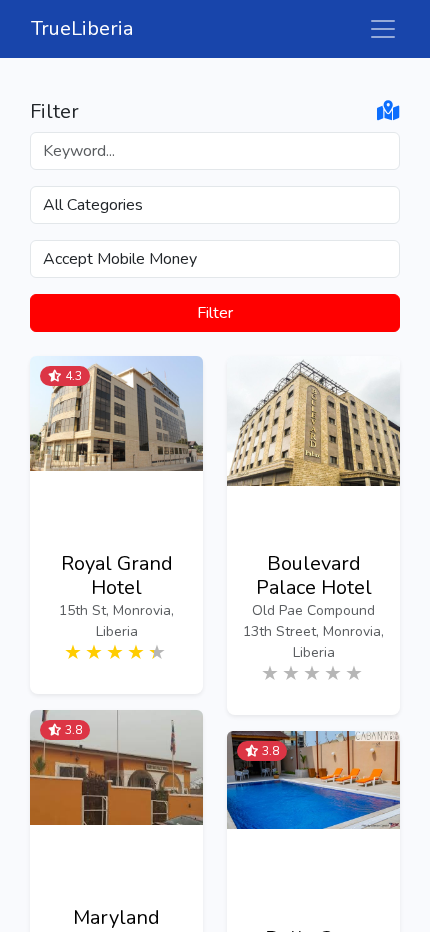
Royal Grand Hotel (117, 576)
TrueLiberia (82, 28)
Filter (215, 313)
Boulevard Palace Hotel (314, 576)
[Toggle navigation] (383, 29)
